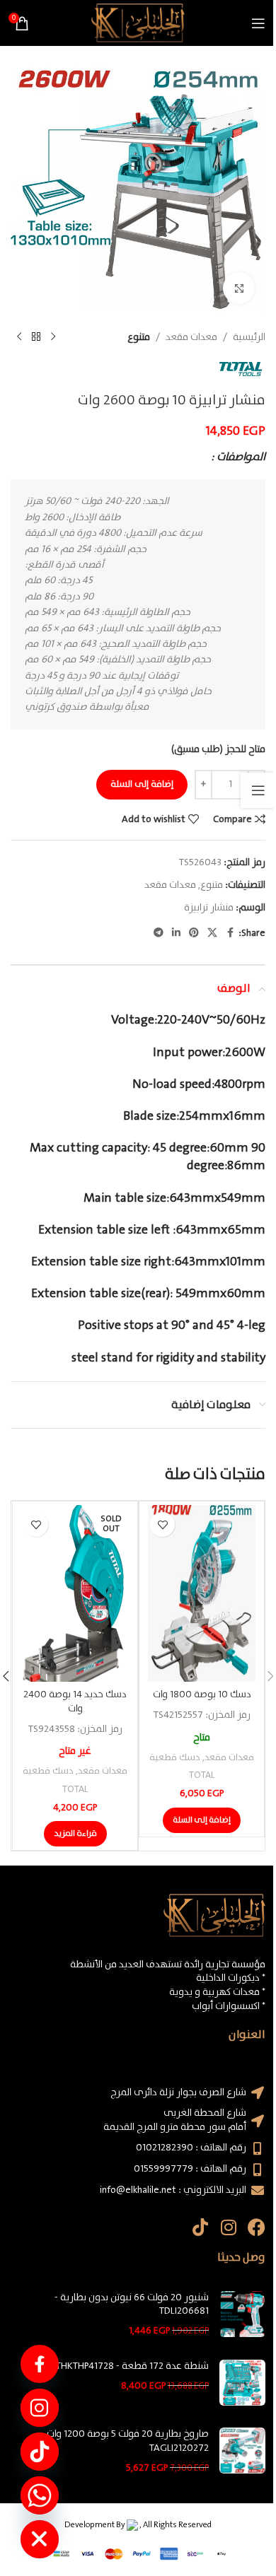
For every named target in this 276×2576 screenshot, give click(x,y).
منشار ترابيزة (209, 908)
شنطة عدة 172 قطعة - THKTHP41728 (132, 2367)
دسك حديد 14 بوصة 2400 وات (75, 1702)
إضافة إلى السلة (142, 784)
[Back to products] (36, 337)
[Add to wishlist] (162, 1524)
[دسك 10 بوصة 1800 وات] (202, 1593)
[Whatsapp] (40, 2495)
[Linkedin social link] (176, 933)
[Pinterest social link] (194, 933)
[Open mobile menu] (258, 23)
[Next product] (19, 337)
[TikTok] (40, 2452)
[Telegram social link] (159, 933)
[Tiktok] (200, 2227)
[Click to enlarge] (239, 288)
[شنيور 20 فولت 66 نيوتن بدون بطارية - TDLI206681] (242, 2315)
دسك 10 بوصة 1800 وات (202, 1694)
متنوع (139, 337)
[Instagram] (228, 2227)
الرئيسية (249, 337)
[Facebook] (257, 2227)
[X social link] (212, 933)
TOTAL (202, 1775)
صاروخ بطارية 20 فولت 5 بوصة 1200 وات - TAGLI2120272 (125, 2441)
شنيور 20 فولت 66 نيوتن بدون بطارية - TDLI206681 (132, 2305)
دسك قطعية (175, 1758)
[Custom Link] (40, 2364)
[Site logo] (138, 23)
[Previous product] (53, 337)
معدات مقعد (191, 337)
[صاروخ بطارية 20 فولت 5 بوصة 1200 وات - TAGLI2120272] (242, 2451)
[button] (202, 1820)
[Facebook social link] (230, 933)
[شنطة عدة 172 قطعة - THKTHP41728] (242, 2383)
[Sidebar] (258, 790)
